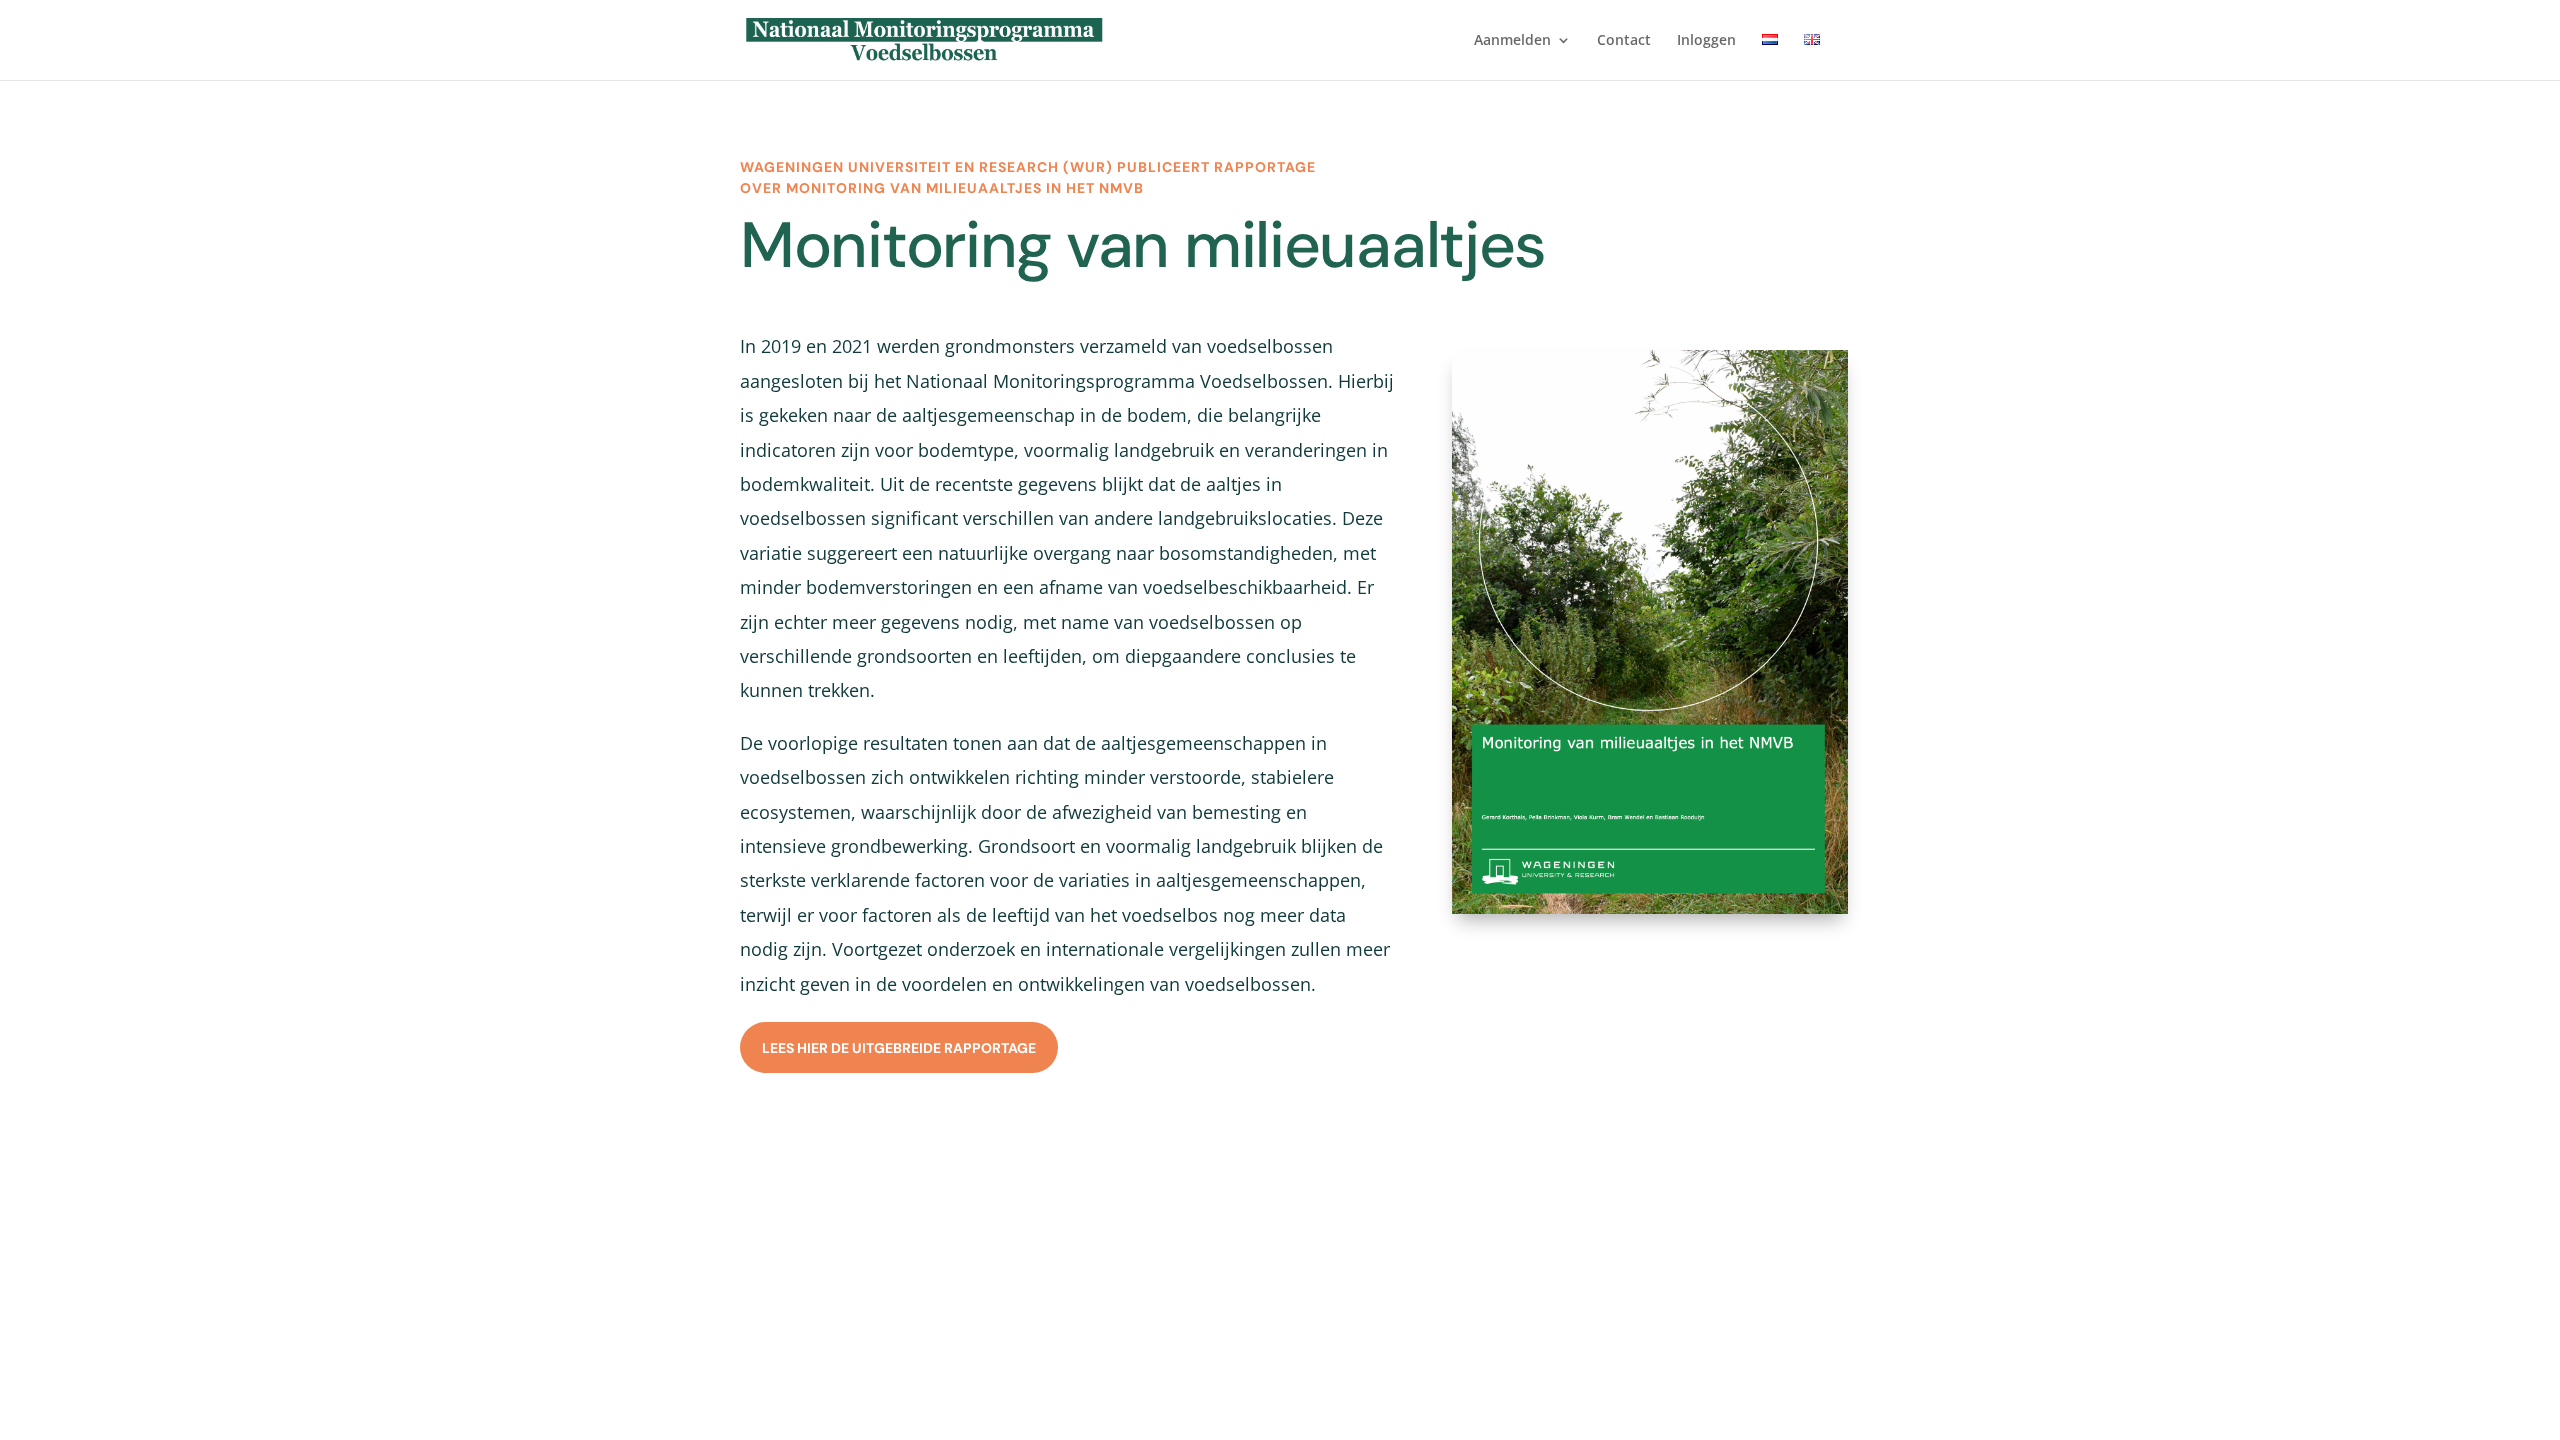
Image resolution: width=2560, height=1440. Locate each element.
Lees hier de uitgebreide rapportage (899, 1048)
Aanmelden (1512, 41)
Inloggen (1706, 41)
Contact (1624, 41)
